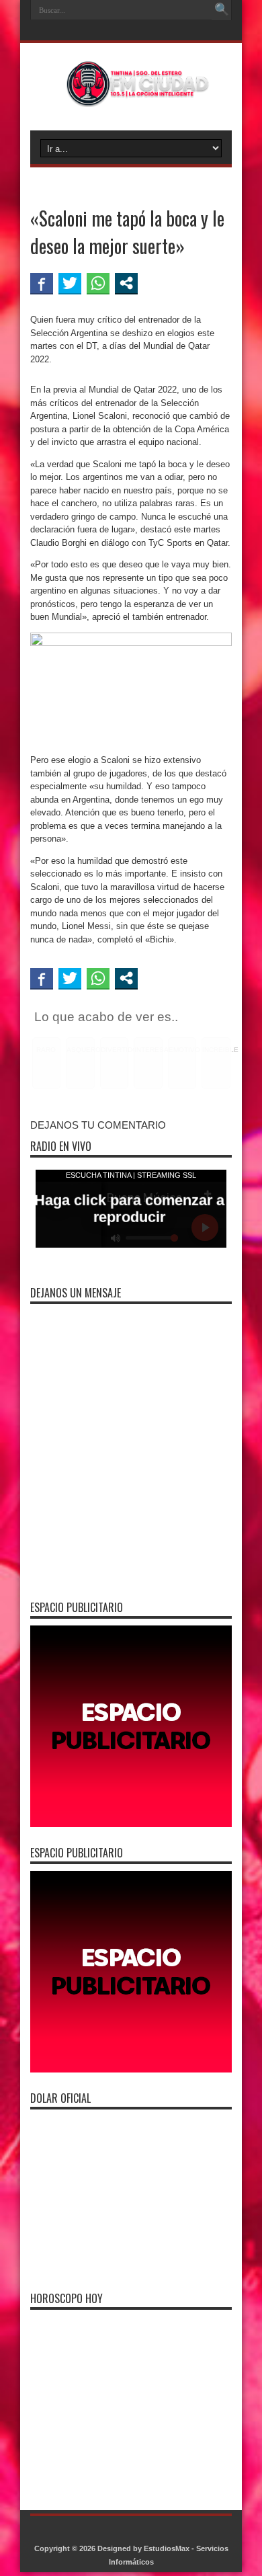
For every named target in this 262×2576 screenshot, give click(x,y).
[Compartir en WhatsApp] (98, 283)
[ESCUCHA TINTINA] (131, 97)
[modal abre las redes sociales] (126, 283)
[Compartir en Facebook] (42, 283)
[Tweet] (70, 283)
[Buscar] (222, 10)
